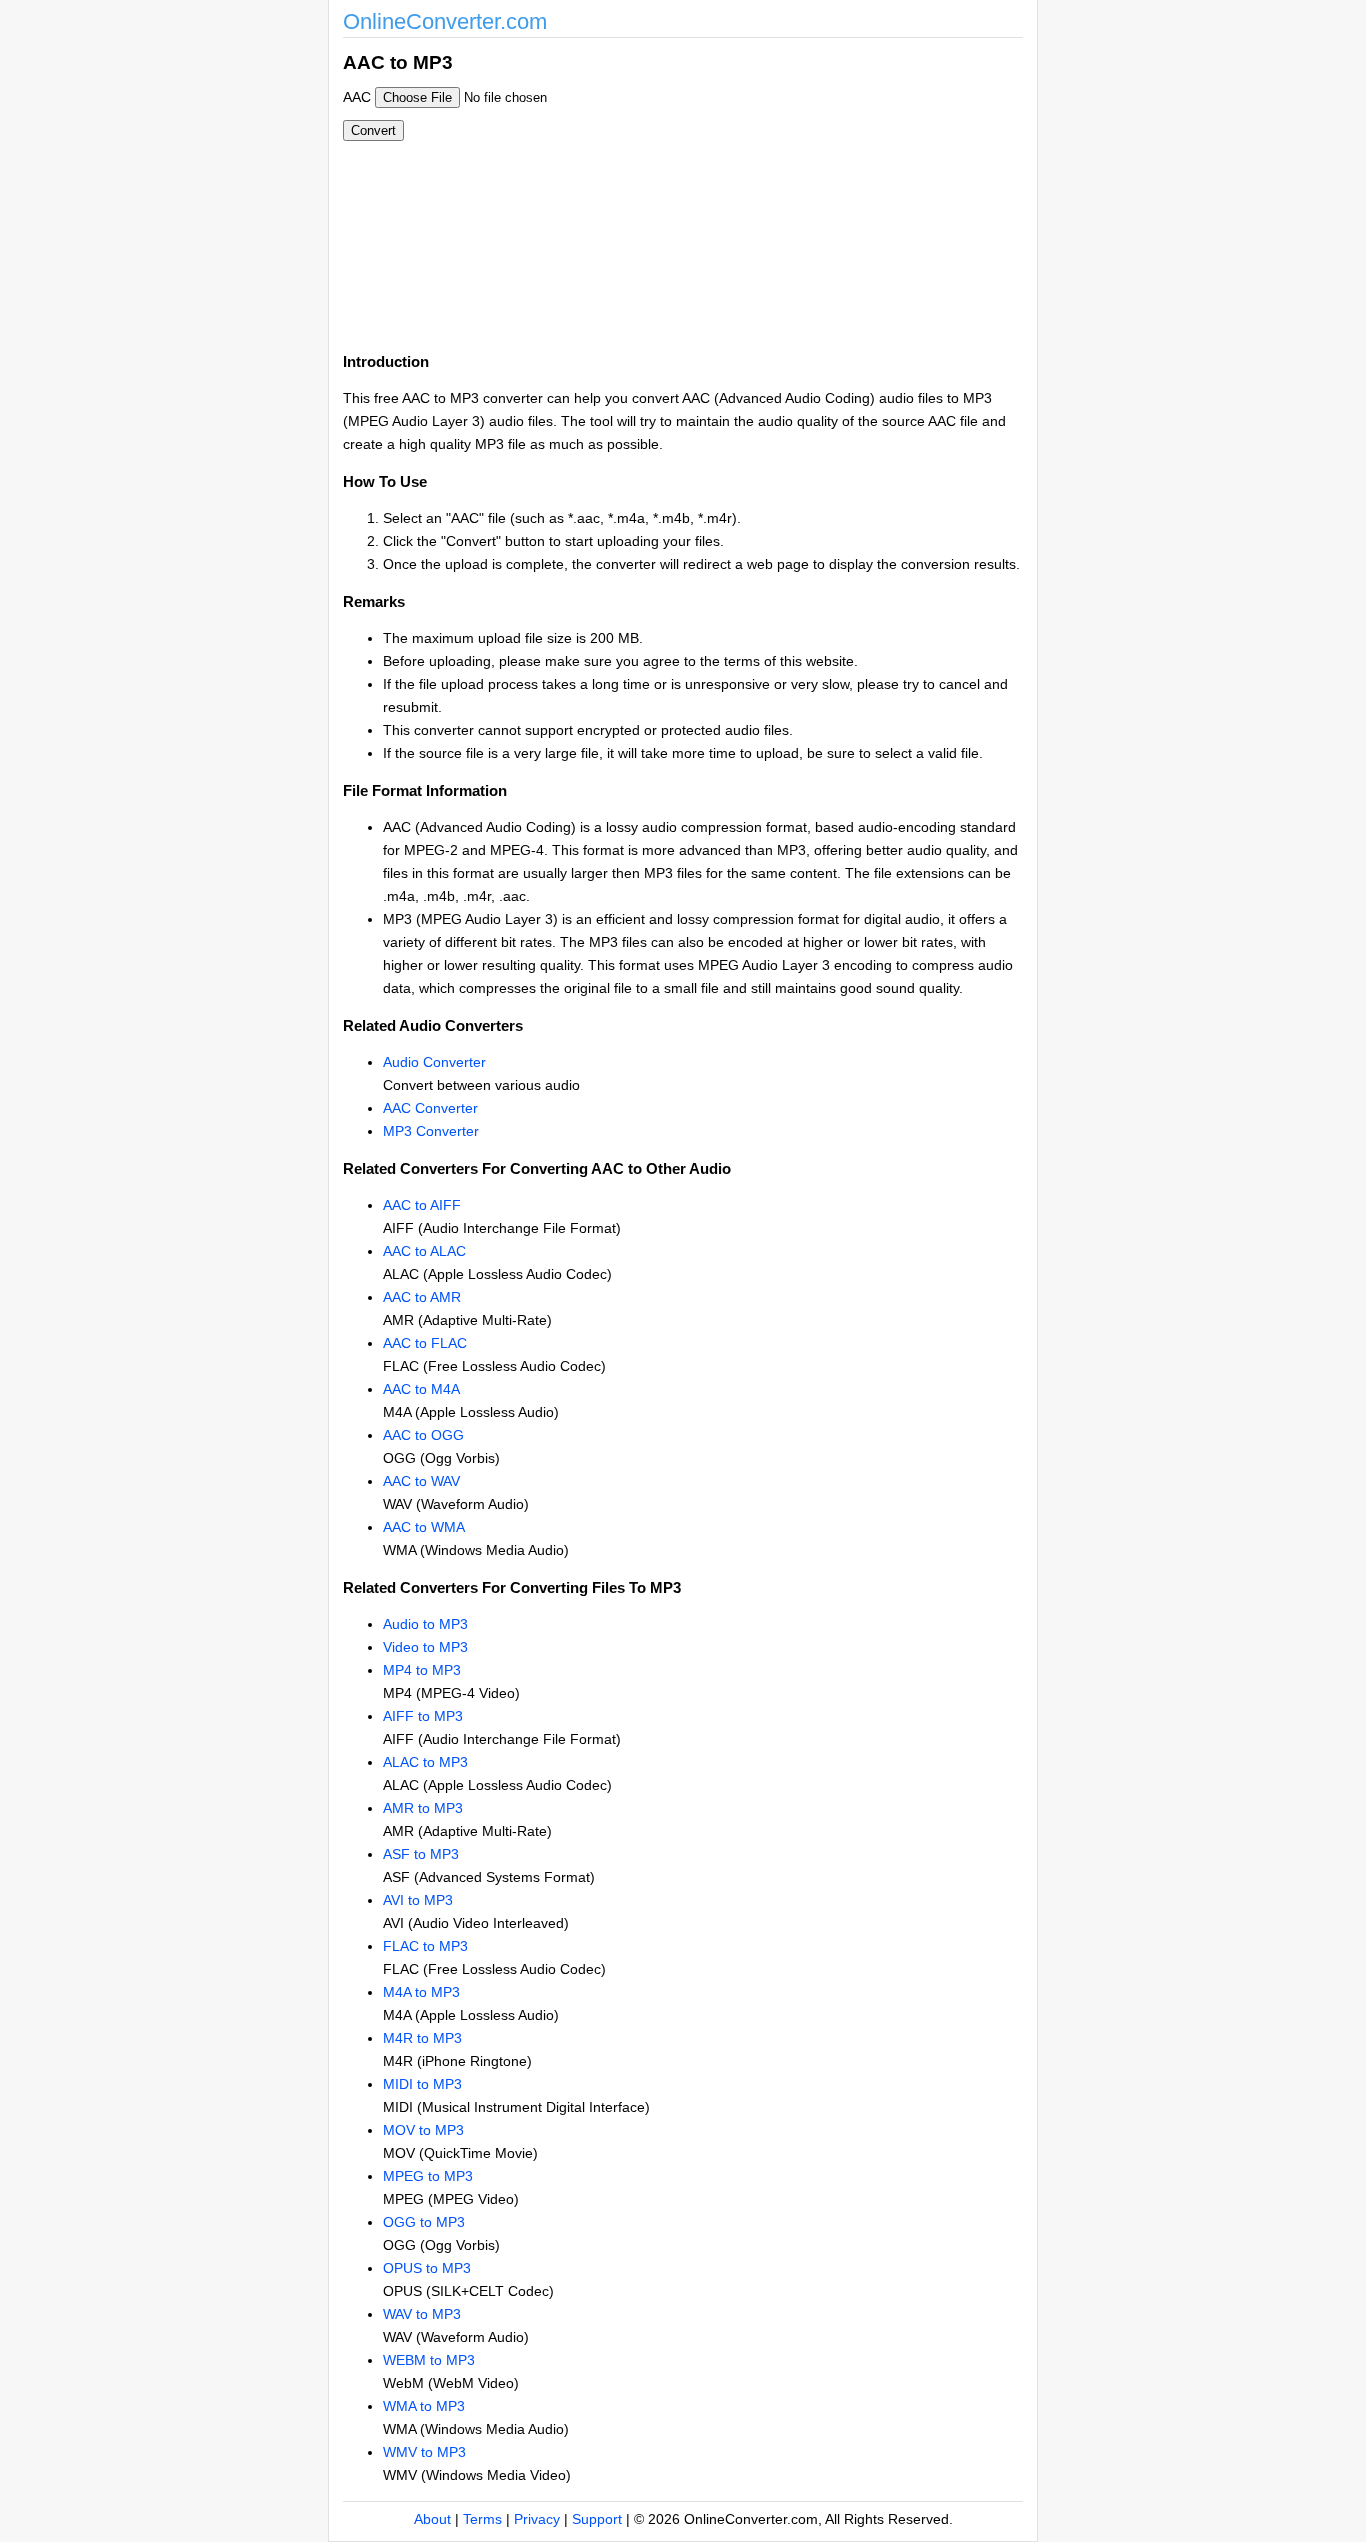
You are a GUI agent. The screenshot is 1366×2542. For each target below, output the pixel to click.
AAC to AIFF (422, 1205)
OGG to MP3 (424, 2222)
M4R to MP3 (422, 2038)
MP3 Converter (431, 1131)
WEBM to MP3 (429, 2360)
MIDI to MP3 (422, 2084)
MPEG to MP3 (428, 2176)
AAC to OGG (423, 1435)
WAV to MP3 (422, 2314)
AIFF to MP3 (423, 1716)
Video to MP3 (425, 1647)
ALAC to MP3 (425, 1762)
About (432, 2519)
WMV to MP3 (424, 2452)
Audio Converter (434, 1062)
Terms (482, 2519)
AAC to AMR (422, 1297)
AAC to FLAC (425, 1343)
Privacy (537, 2519)
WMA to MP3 (424, 2406)
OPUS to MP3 (427, 2268)
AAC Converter (430, 1108)
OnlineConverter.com (445, 21)
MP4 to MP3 (422, 1670)
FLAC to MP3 (425, 1946)
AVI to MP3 (418, 1900)
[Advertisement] (791, 188)
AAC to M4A (421, 1389)
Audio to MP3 (425, 1624)
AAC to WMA (424, 1527)
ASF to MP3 (421, 1854)
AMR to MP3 (423, 1808)
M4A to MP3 (421, 1992)
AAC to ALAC (424, 1251)
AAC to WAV (421, 1481)
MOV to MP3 (423, 2130)
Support (597, 2519)
